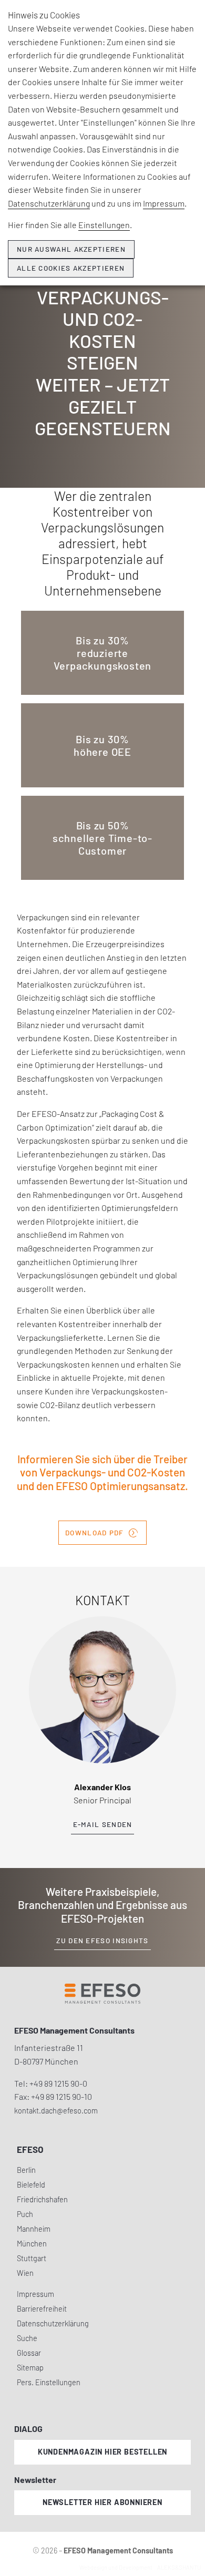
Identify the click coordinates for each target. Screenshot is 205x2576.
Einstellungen (104, 225)
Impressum (164, 203)
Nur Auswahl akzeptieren (71, 249)
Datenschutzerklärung (49, 203)
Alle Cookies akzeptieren (71, 268)
